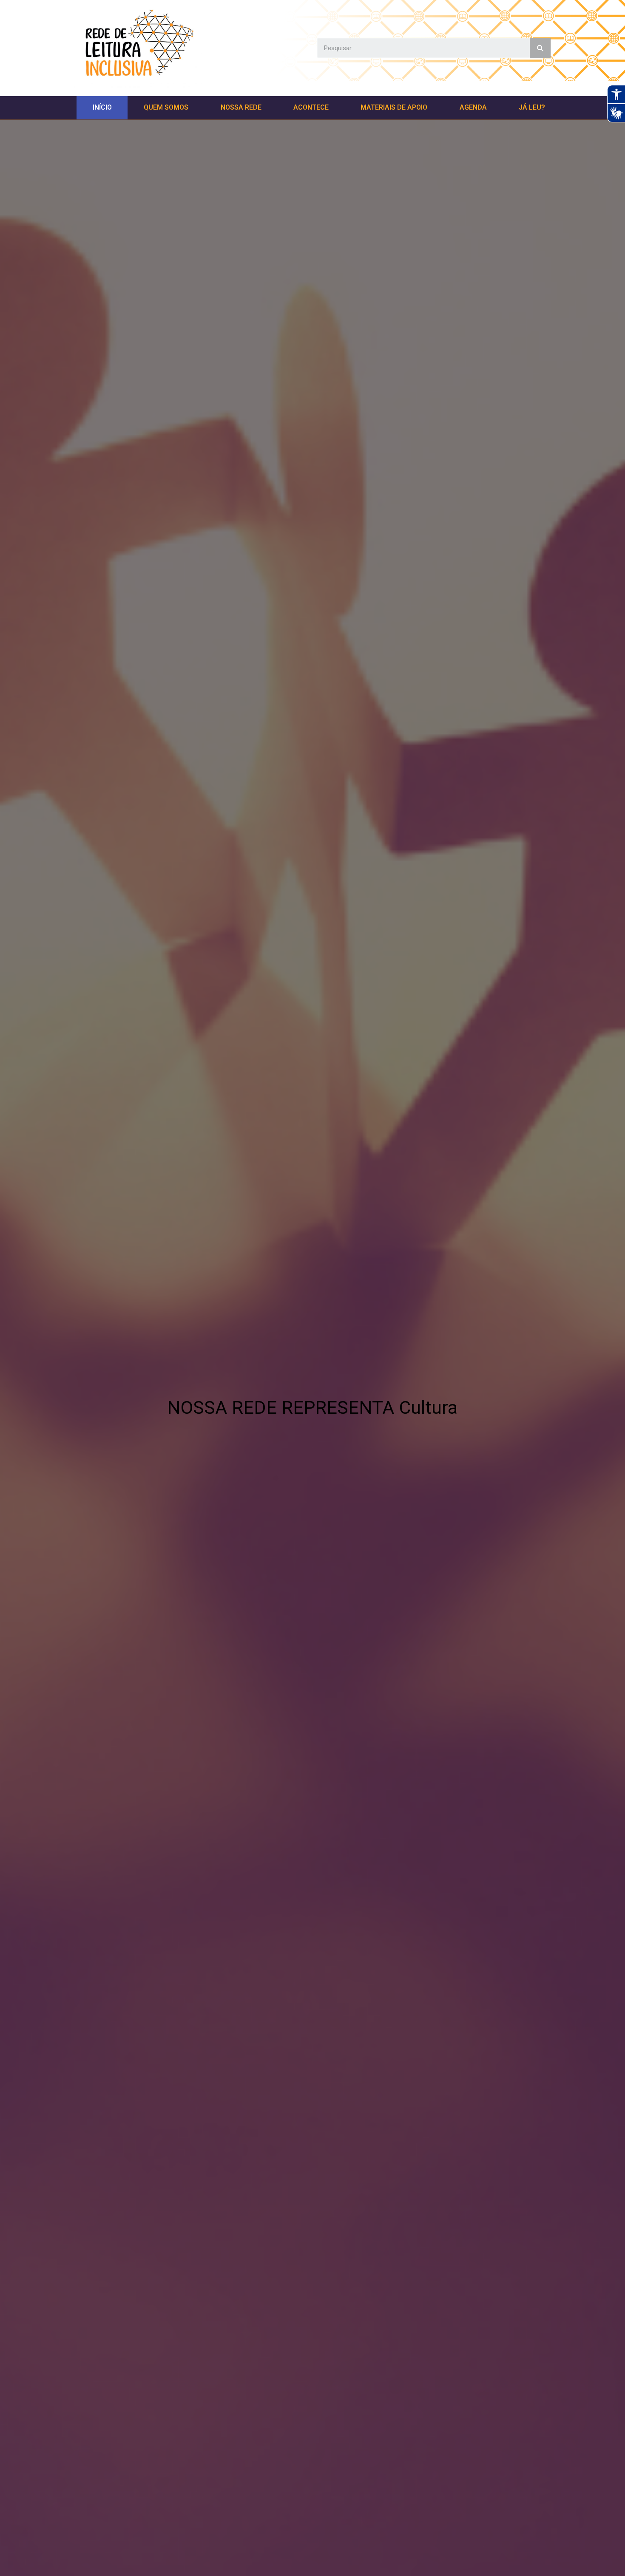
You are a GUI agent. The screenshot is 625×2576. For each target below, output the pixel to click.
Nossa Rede (241, 107)
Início (102, 107)
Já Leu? (532, 107)
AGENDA (473, 107)
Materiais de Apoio (394, 107)
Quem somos (166, 107)
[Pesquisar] (540, 48)
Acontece (311, 107)
